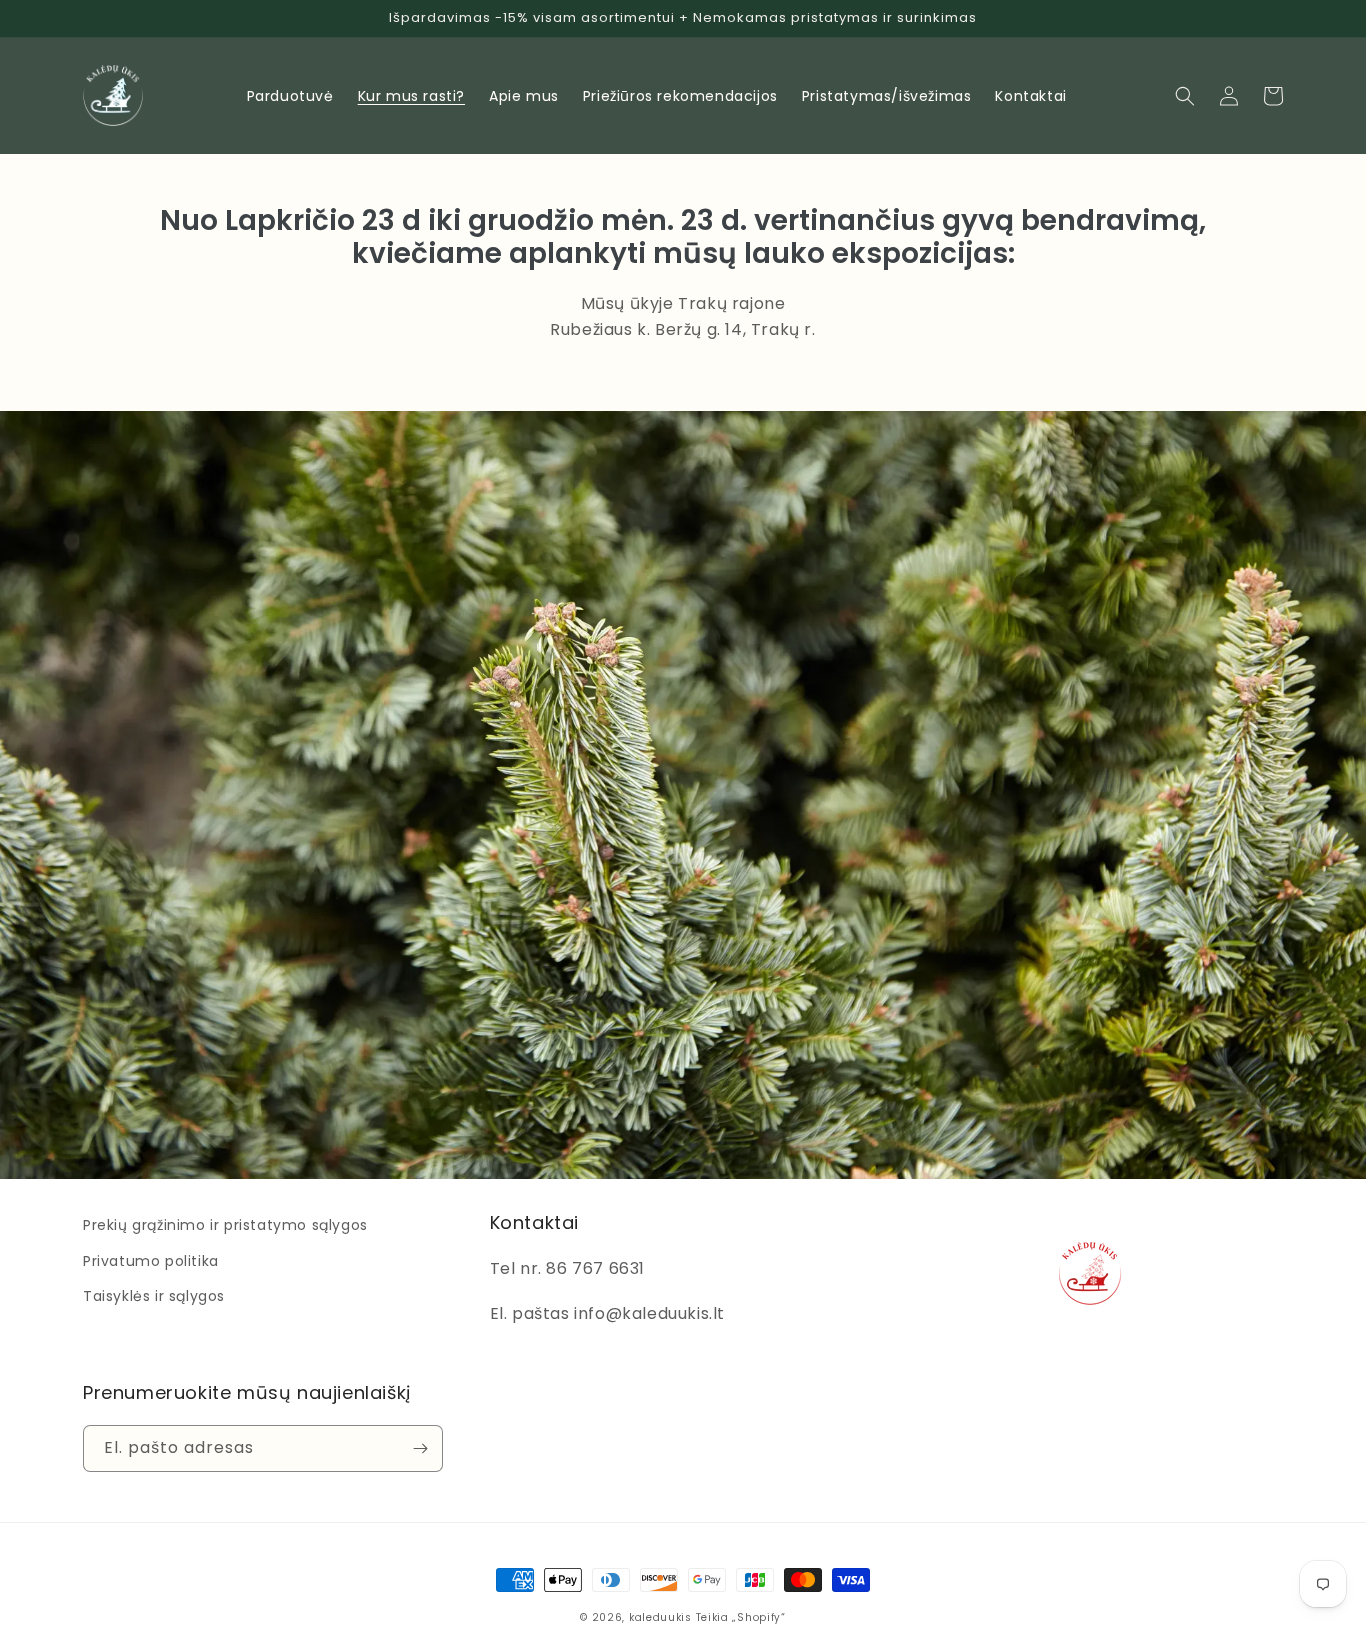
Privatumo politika (151, 1261)
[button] (1185, 96)
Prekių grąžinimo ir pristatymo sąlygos (225, 1225)
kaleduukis (660, 1617)
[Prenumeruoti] (420, 1448)
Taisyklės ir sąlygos (154, 1296)
